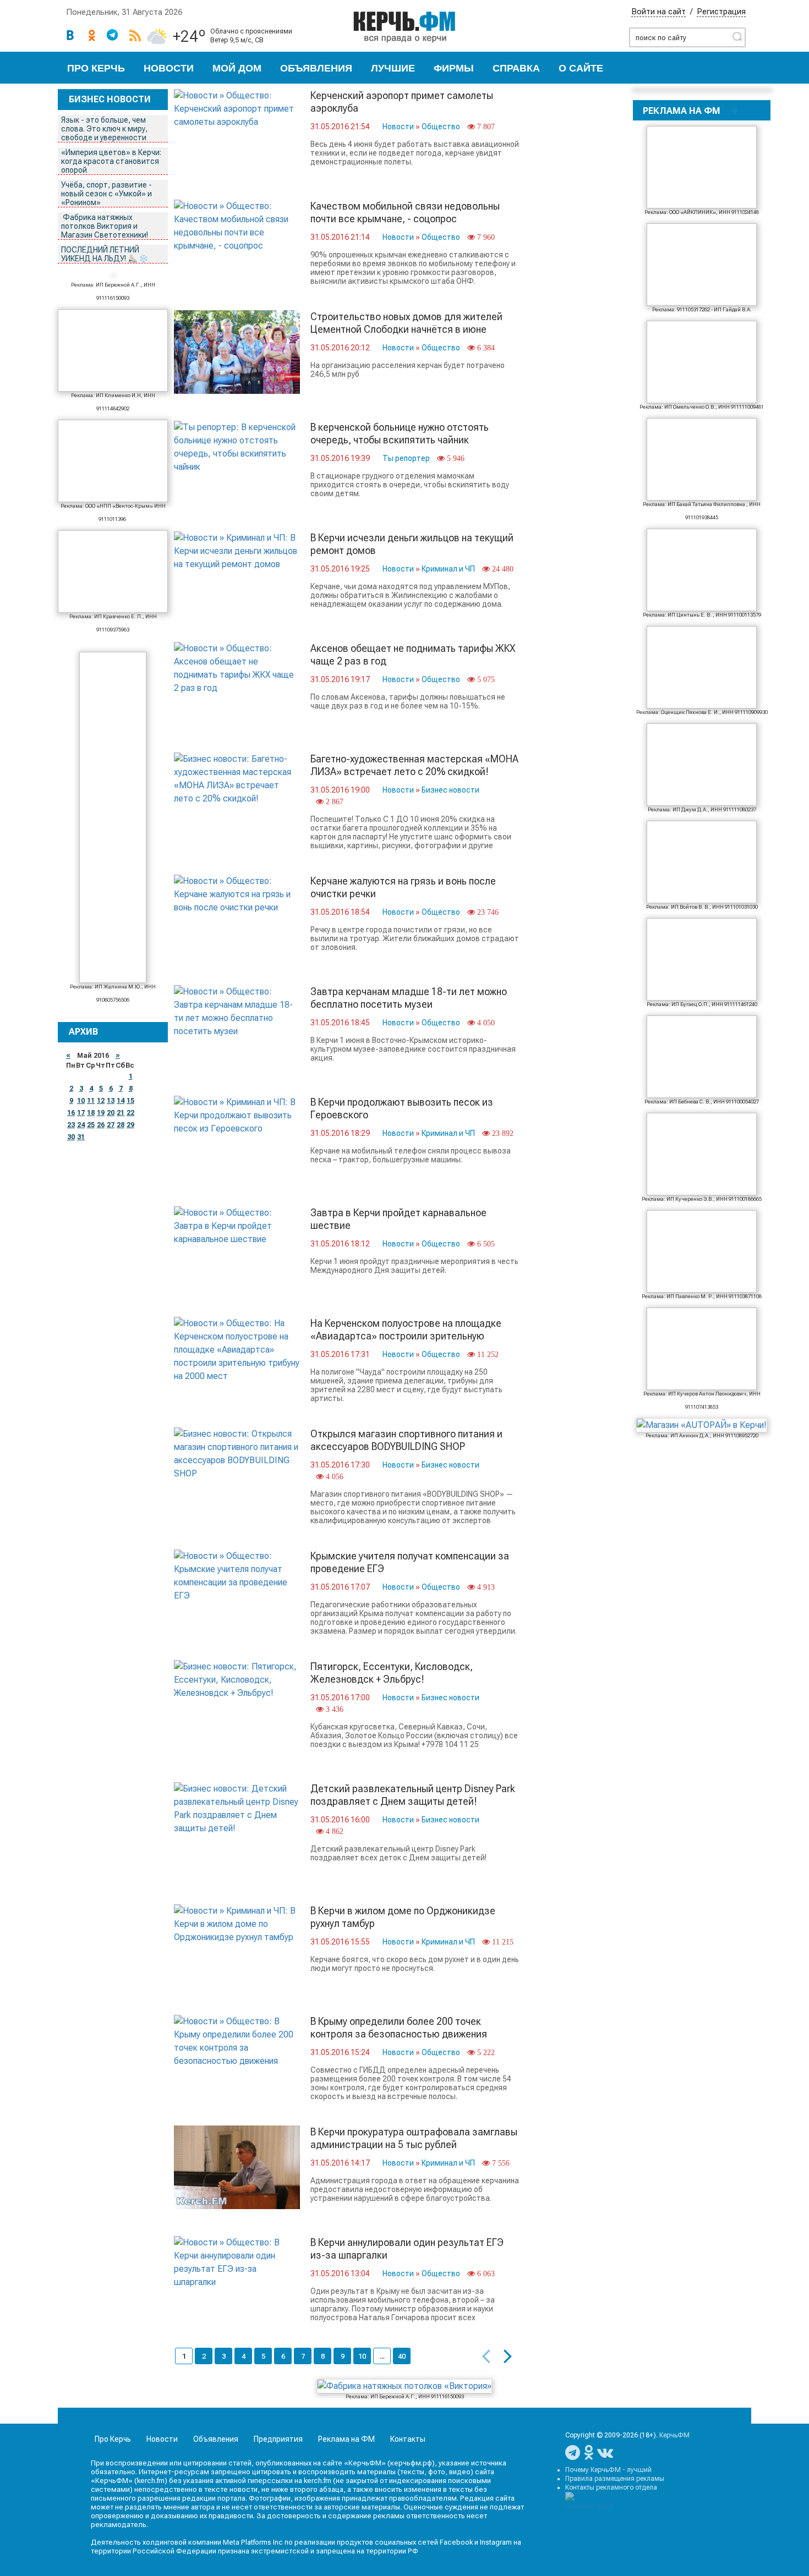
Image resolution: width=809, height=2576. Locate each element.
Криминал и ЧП (448, 569)
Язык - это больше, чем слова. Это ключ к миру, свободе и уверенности (104, 129)
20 (111, 1113)
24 (81, 1125)
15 (130, 1101)
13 (111, 1101)
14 (121, 1101)
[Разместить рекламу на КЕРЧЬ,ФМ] (735, 111)
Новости (169, 68)
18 (91, 1113)
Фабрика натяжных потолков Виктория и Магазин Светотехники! (105, 226)
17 (81, 1113)
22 (130, 1113)
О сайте (581, 68)
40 (402, 2356)
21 (121, 1113)
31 (81, 1137)
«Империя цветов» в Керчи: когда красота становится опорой (111, 161)
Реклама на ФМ (346, 2439)
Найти (737, 36)
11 (91, 1101)
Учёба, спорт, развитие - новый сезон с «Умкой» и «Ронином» (106, 194)
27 (111, 1125)
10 (81, 1101)
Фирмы (454, 68)
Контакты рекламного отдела (611, 2487)
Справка (516, 68)
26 (101, 1125)
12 (101, 1101)
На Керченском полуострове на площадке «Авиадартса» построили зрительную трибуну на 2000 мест (406, 1336)
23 (71, 1125)
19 (101, 1113)
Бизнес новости (450, 790)
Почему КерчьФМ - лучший (608, 2470)
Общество (441, 127)
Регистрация (721, 12)
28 (121, 1125)
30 (71, 1137)
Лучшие (393, 68)
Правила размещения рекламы (615, 2479)
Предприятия (278, 2439)
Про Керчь (96, 68)
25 (91, 1125)
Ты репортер (406, 458)
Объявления (316, 68)
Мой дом (237, 68)
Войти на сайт (658, 12)
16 (71, 1113)
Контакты (408, 2439)
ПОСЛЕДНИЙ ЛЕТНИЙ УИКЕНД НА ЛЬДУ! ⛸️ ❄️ (105, 254)
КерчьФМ (674, 2435)
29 (130, 1125)
